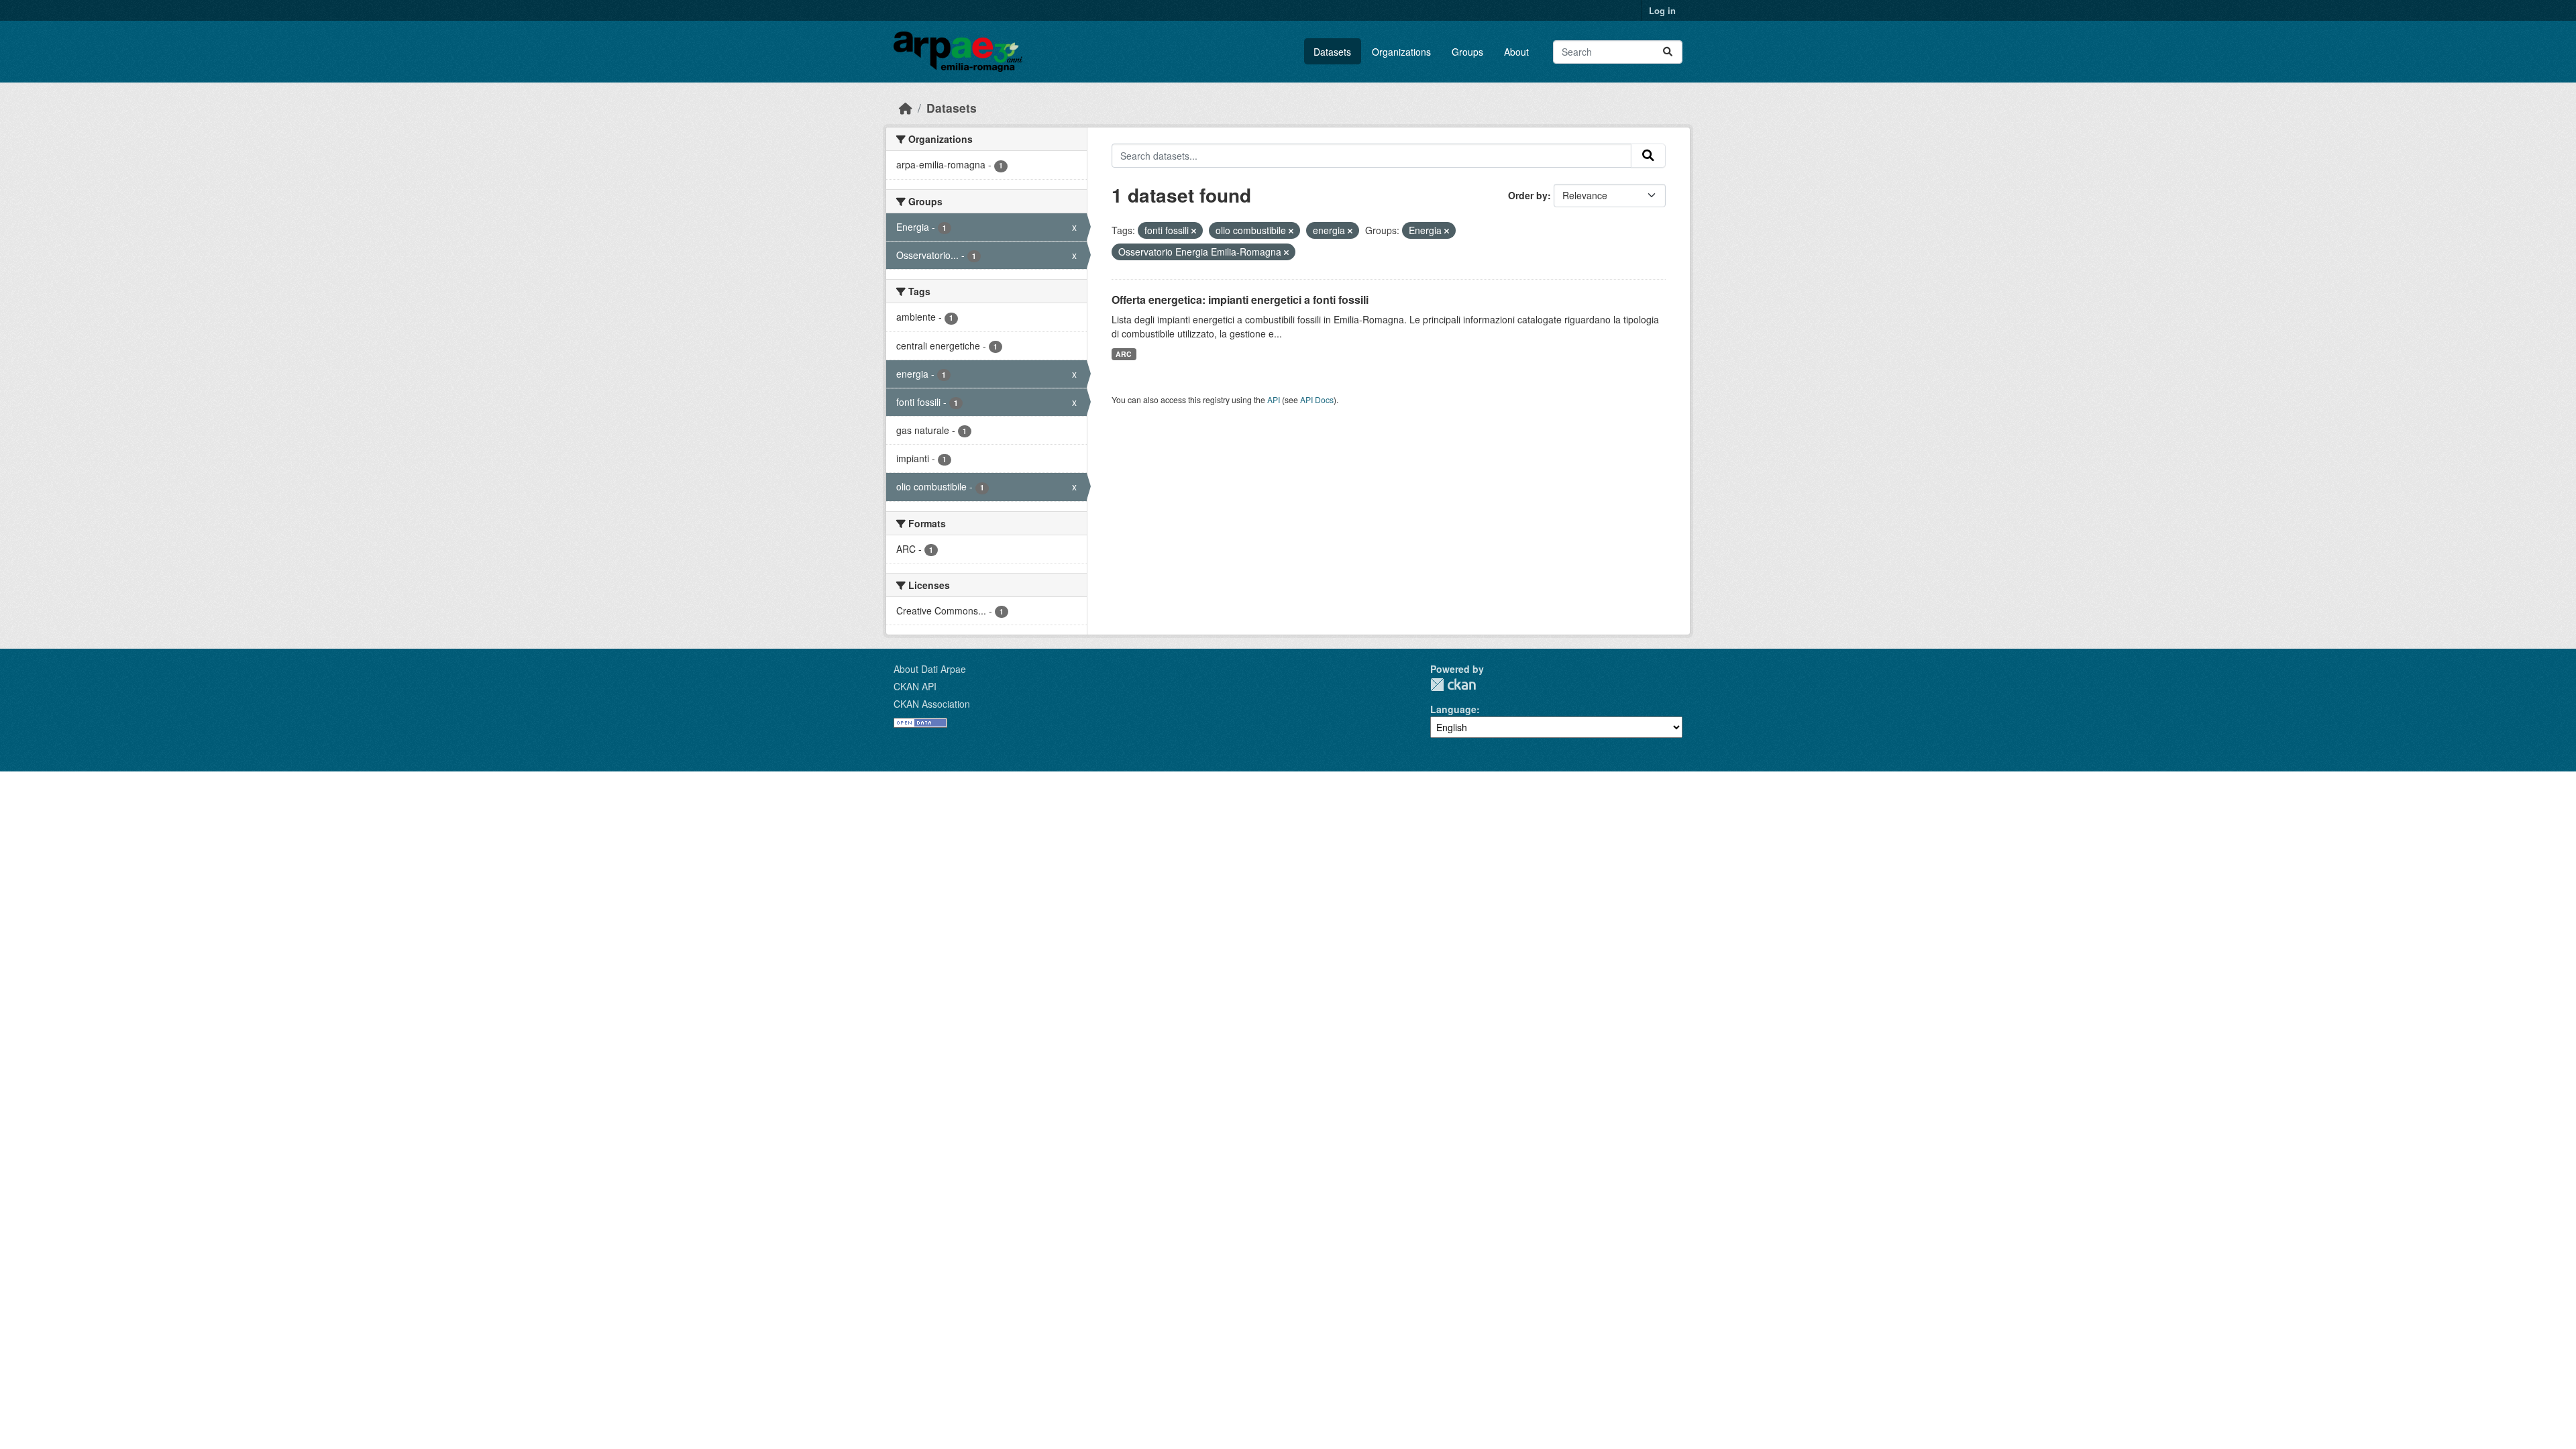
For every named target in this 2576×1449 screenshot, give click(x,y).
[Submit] (1668, 52)
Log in (1662, 10)
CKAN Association (932, 704)
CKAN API (915, 686)
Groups (1467, 52)
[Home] (906, 108)
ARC (1124, 354)
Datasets (1332, 52)
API (1274, 399)
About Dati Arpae (930, 669)
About (1516, 52)
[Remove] (1194, 231)
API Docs (1317, 399)
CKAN (1453, 685)
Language (1453, 709)
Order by (1528, 195)
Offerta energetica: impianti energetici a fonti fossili (1240, 300)
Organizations (1401, 52)
